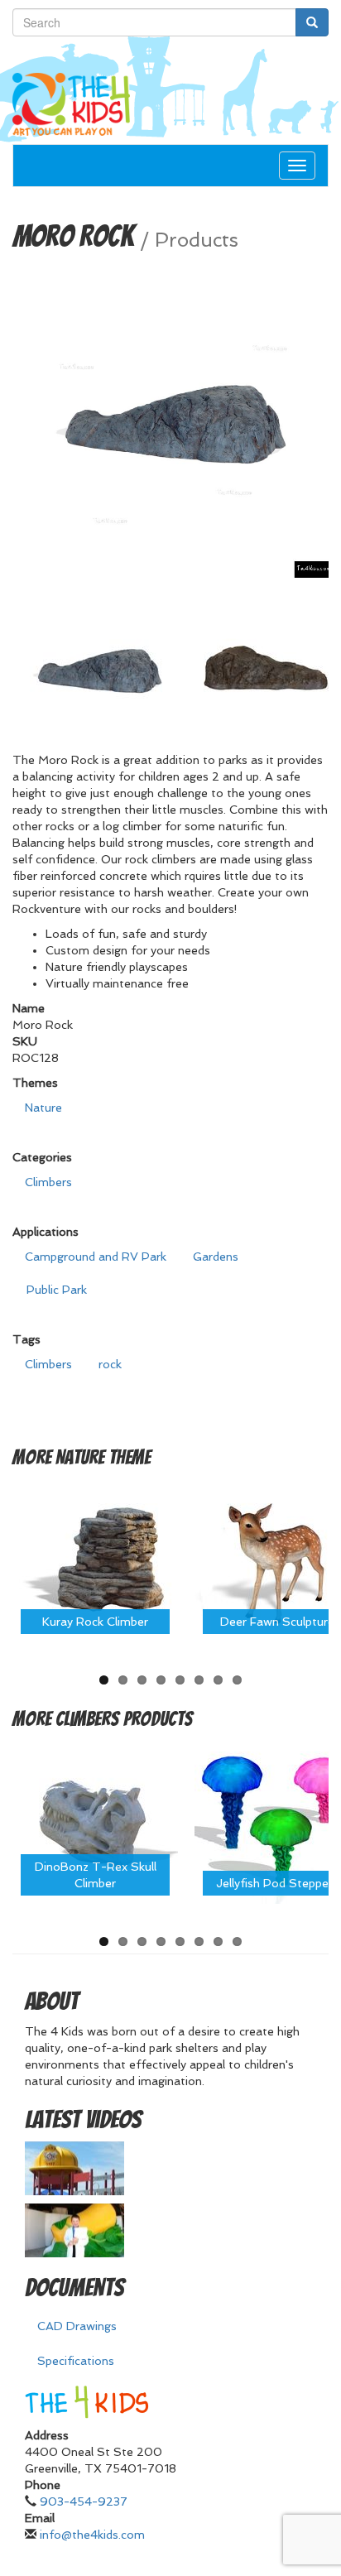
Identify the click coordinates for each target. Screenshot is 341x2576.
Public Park (57, 1290)
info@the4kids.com (92, 2535)
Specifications (76, 2361)
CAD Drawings (77, 2326)
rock (110, 1364)
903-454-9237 (84, 2502)
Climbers (48, 1182)
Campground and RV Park (96, 1257)
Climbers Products (124, 1719)
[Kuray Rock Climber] (95, 1558)
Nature (43, 1108)
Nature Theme (103, 1457)
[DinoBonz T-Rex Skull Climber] (95, 1820)
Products (197, 240)
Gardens (216, 1257)
